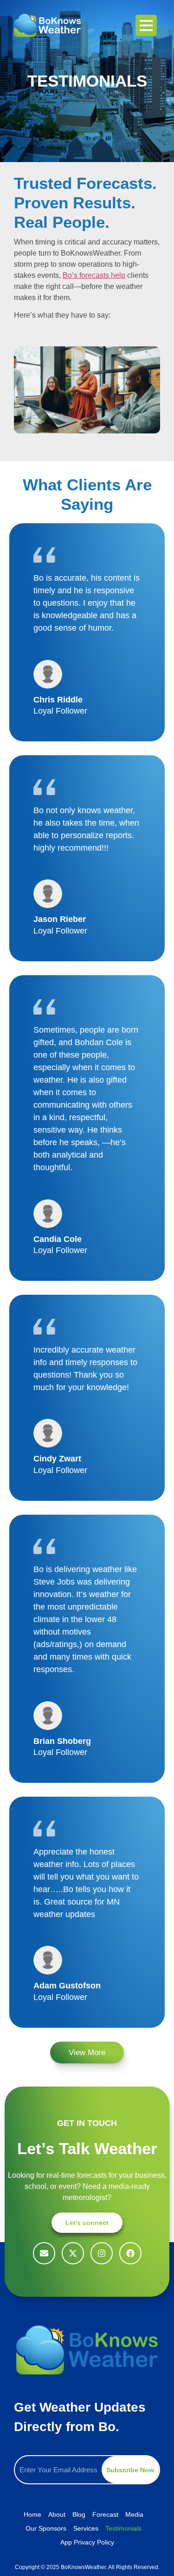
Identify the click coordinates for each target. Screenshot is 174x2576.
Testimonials (123, 2528)
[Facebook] (130, 2253)
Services (86, 2528)
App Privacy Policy (87, 2542)
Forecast (105, 2514)
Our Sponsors (46, 2528)
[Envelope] (44, 2253)
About (57, 2514)
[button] (87, 2053)
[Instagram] (102, 2253)
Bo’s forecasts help (94, 275)
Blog (79, 2514)
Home (32, 2514)
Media (134, 2514)
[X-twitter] (73, 2253)
